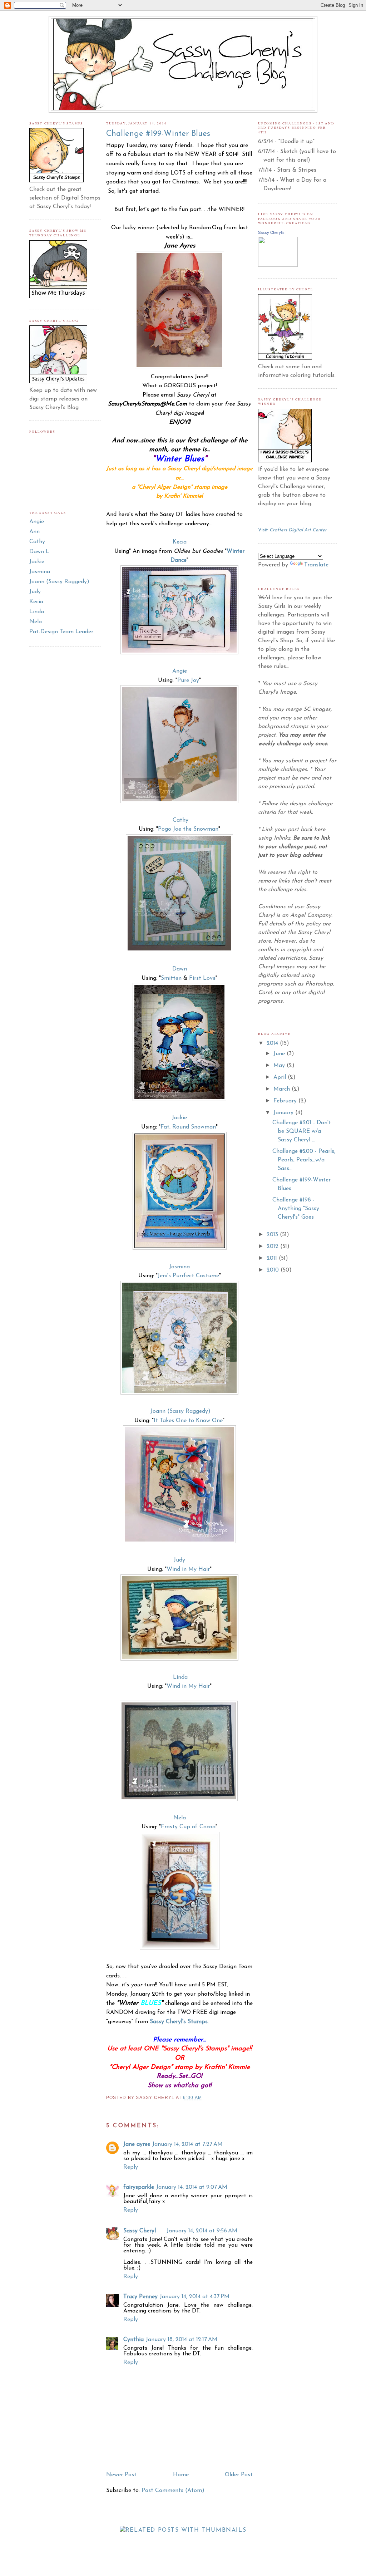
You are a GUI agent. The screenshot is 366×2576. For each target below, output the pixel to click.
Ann (34, 532)
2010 (274, 1270)
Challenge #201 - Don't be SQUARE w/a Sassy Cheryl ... (302, 1131)
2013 (273, 1235)
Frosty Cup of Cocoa (188, 1827)
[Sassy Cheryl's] (278, 265)
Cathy (37, 542)
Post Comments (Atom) (173, 2491)
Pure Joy (188, 680)
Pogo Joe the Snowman (188, 829)
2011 (273, 1258)
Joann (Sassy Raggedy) (59, 582)
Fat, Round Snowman (188, 1127)
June (280, 1054)
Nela (36, 622)
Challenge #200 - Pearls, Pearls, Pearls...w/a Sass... (304, 1160)
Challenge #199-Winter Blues (158, 134)
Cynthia (133, 2340)
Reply (131, 2167)
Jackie (37, 562)
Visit (292, 530)
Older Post (239, 2475)
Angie (37, 522)
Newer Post (121, 2475)
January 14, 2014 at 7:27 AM (187, 2144)
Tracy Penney (140, 2297)
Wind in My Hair (188, 1569)
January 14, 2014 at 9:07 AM (192, 2187)
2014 (273, 1043)
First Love (202, 978)
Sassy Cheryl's (271, 232)
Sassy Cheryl (140, 2231)
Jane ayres (137, 2144)
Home (181, 2475)
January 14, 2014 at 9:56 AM (202, 2231)
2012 (273, 1247)
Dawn (180, 969)
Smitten (171, 978)
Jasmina (40, 572)
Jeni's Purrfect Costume (188, 1276)
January (284, 1113)
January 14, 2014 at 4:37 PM (195, 2297)
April (281, 1077)
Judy (35, 592)
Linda (37, 612)
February (286, 1101)
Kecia (36, 602)
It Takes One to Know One (188, 1421)
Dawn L (39, 552)
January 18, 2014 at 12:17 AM (182, 2340)
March (283, 1089)
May (280, 1066)
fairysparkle (139, 2187)
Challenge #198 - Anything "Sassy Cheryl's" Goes (296, 1209)
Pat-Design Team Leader (61, 632)
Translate (316, 565)
